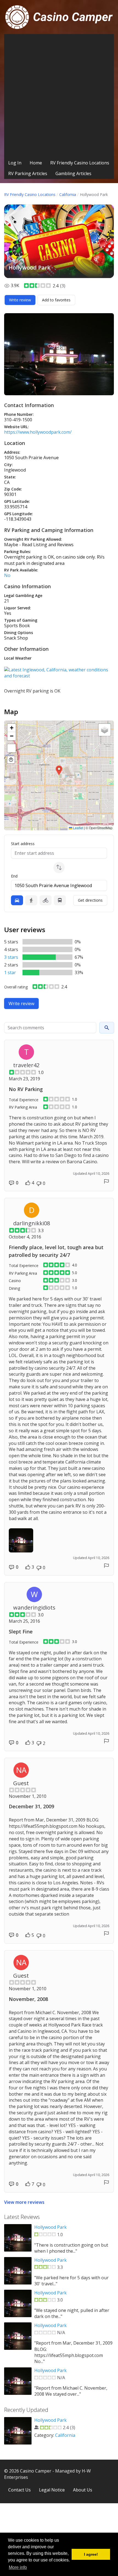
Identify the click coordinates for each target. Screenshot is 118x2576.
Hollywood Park (50, 2227)
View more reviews (24, 2202)
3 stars (11, 957)
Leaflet (78, 828)
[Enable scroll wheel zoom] (11, 760)
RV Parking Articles (28, 173)
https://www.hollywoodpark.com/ (38, 432)
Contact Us (19, 2490)
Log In (15, 163)
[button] (59, 770)
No (7, 575)
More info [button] (18, 2567)
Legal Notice (52, 2490)
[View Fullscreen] (12, 748)
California (68, 194)
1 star (10, 972)
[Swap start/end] (59, 867)
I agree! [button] (91, 2554)
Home (36, 163)
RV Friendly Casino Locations (80, 163)
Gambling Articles (73, 173)
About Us (83, 2490)
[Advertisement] (59, 96)
